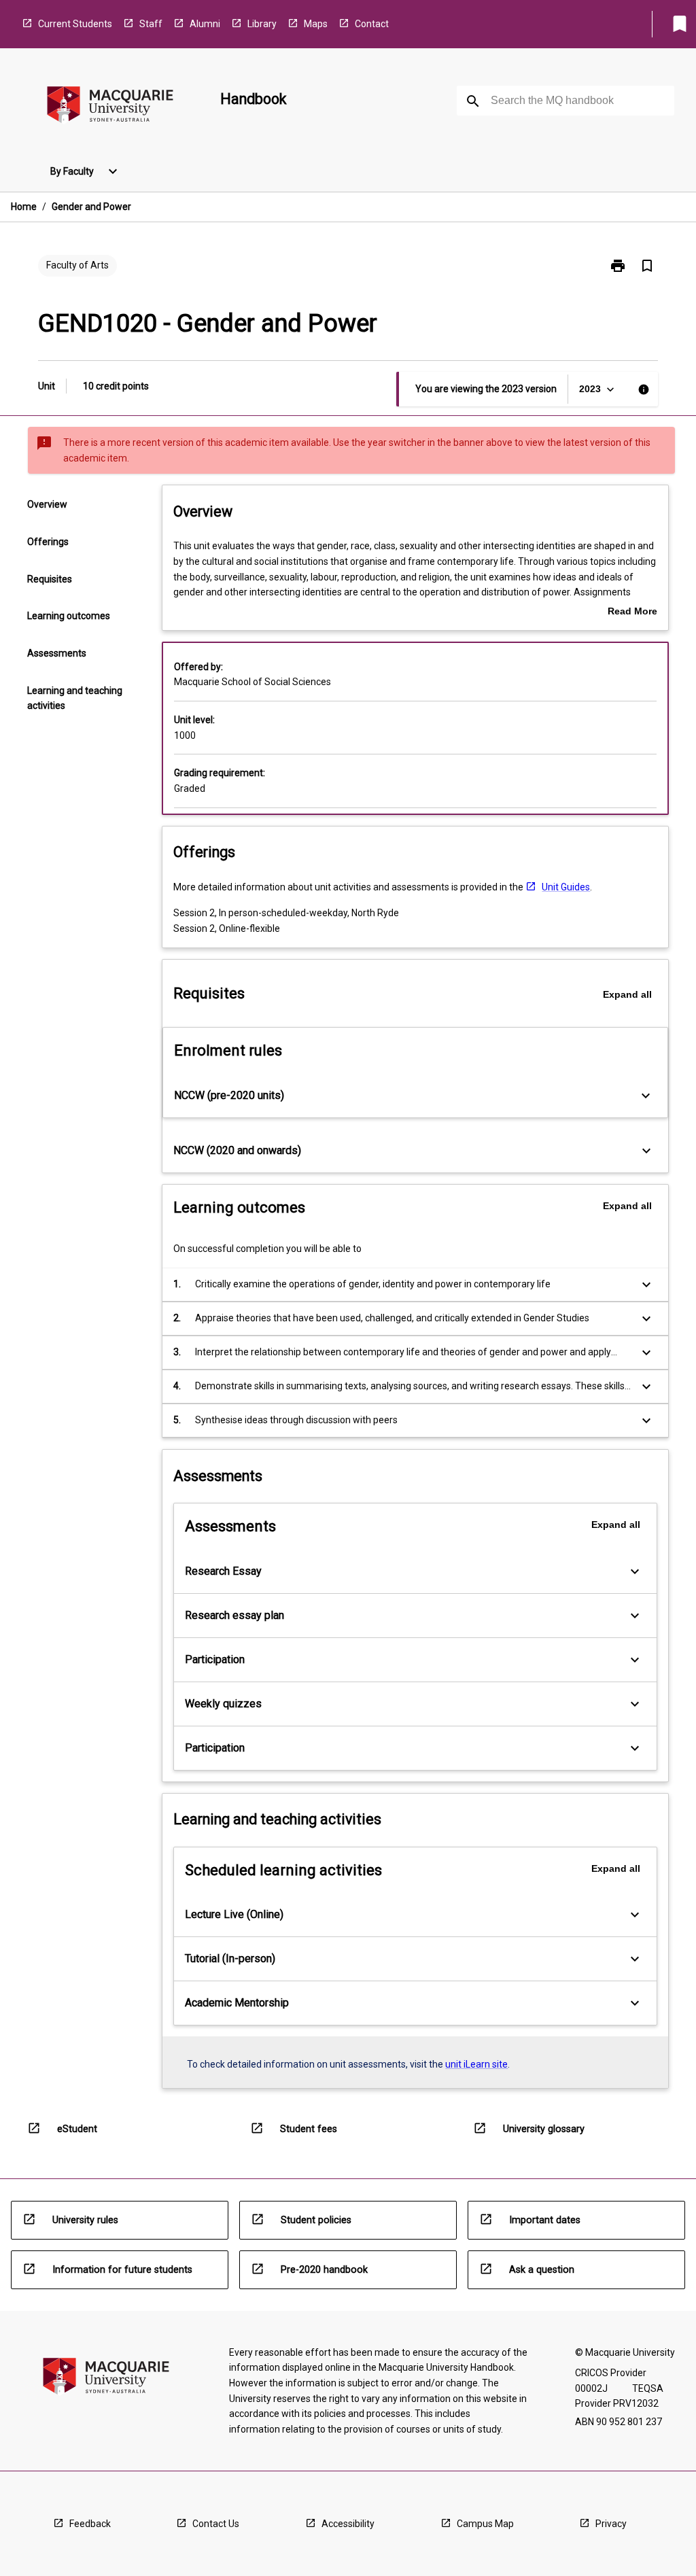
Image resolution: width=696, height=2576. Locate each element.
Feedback (90, 2524)
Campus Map (485, 2524)
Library (262, 24)
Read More (632, 612)
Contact (372, 24)
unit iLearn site (476, 2064)
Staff (151, 24)
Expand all (627, 994)
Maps (316, 24)
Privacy (611, 2524)
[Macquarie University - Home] (110, 107)
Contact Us (216, 2524)
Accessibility (348, 2524)
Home (24, 207)
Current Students (75, 24)
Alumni (205, 24)
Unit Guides (566, 887)
